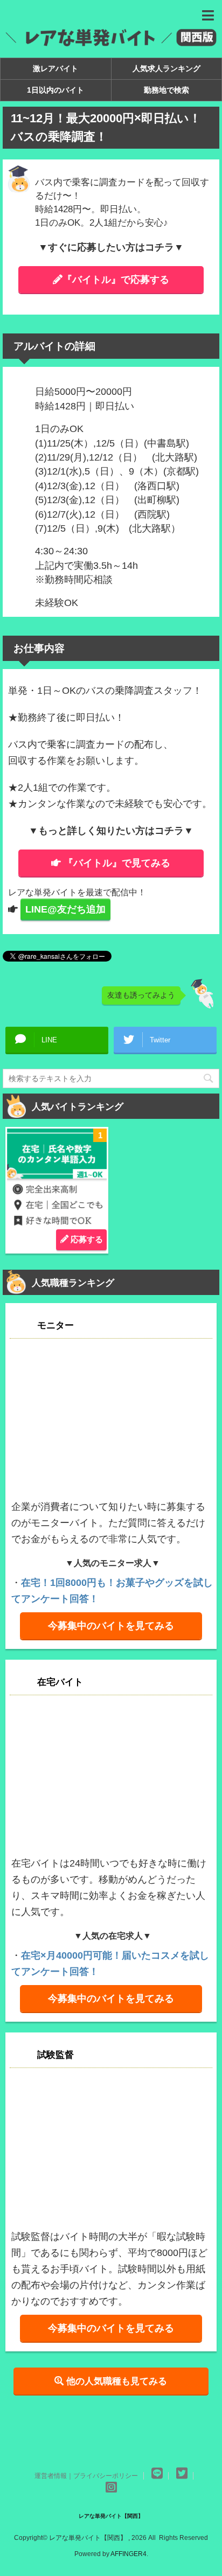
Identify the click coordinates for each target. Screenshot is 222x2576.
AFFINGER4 (129, 2554)
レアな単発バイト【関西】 (111, 2516)
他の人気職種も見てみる (115, 2381)
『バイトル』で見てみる (117, 863)
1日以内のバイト (55, 90)
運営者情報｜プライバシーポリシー (86, 2476)
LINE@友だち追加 (65, 909)
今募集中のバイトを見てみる (111, 1626)
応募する (86, 1239)
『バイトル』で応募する (116, 280)
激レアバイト (55, 68)
